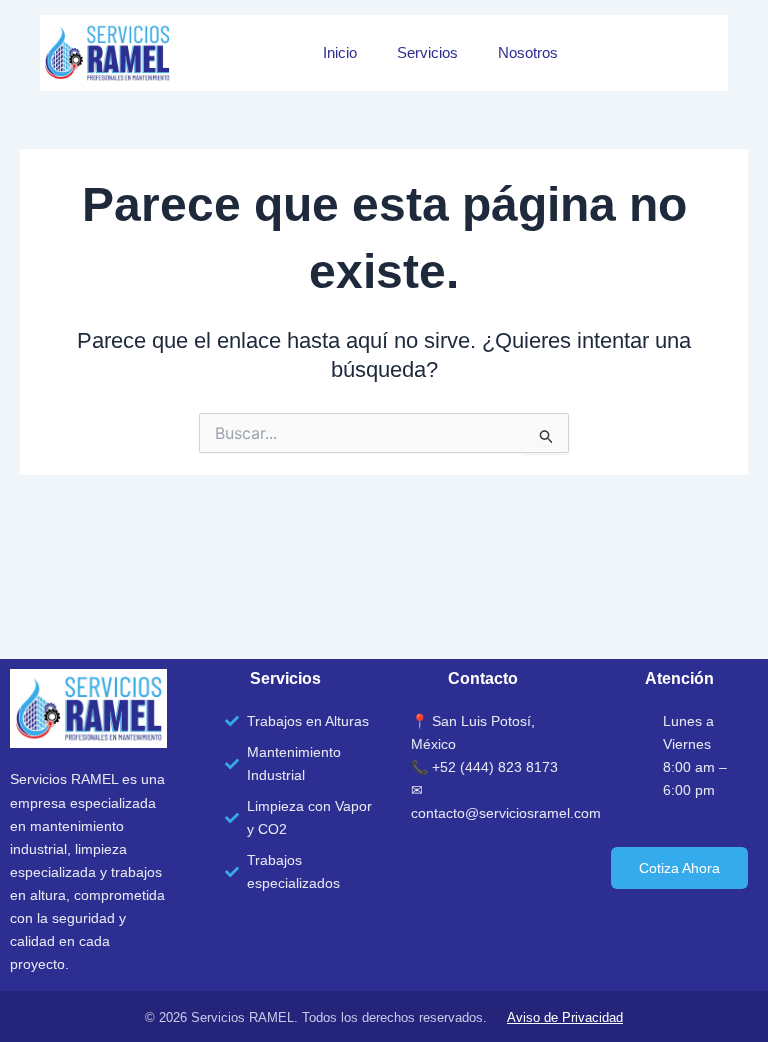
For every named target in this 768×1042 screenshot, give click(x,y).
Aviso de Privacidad (565, 1017)
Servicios (427, 53)
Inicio (340, 53)
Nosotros (528, 53)
